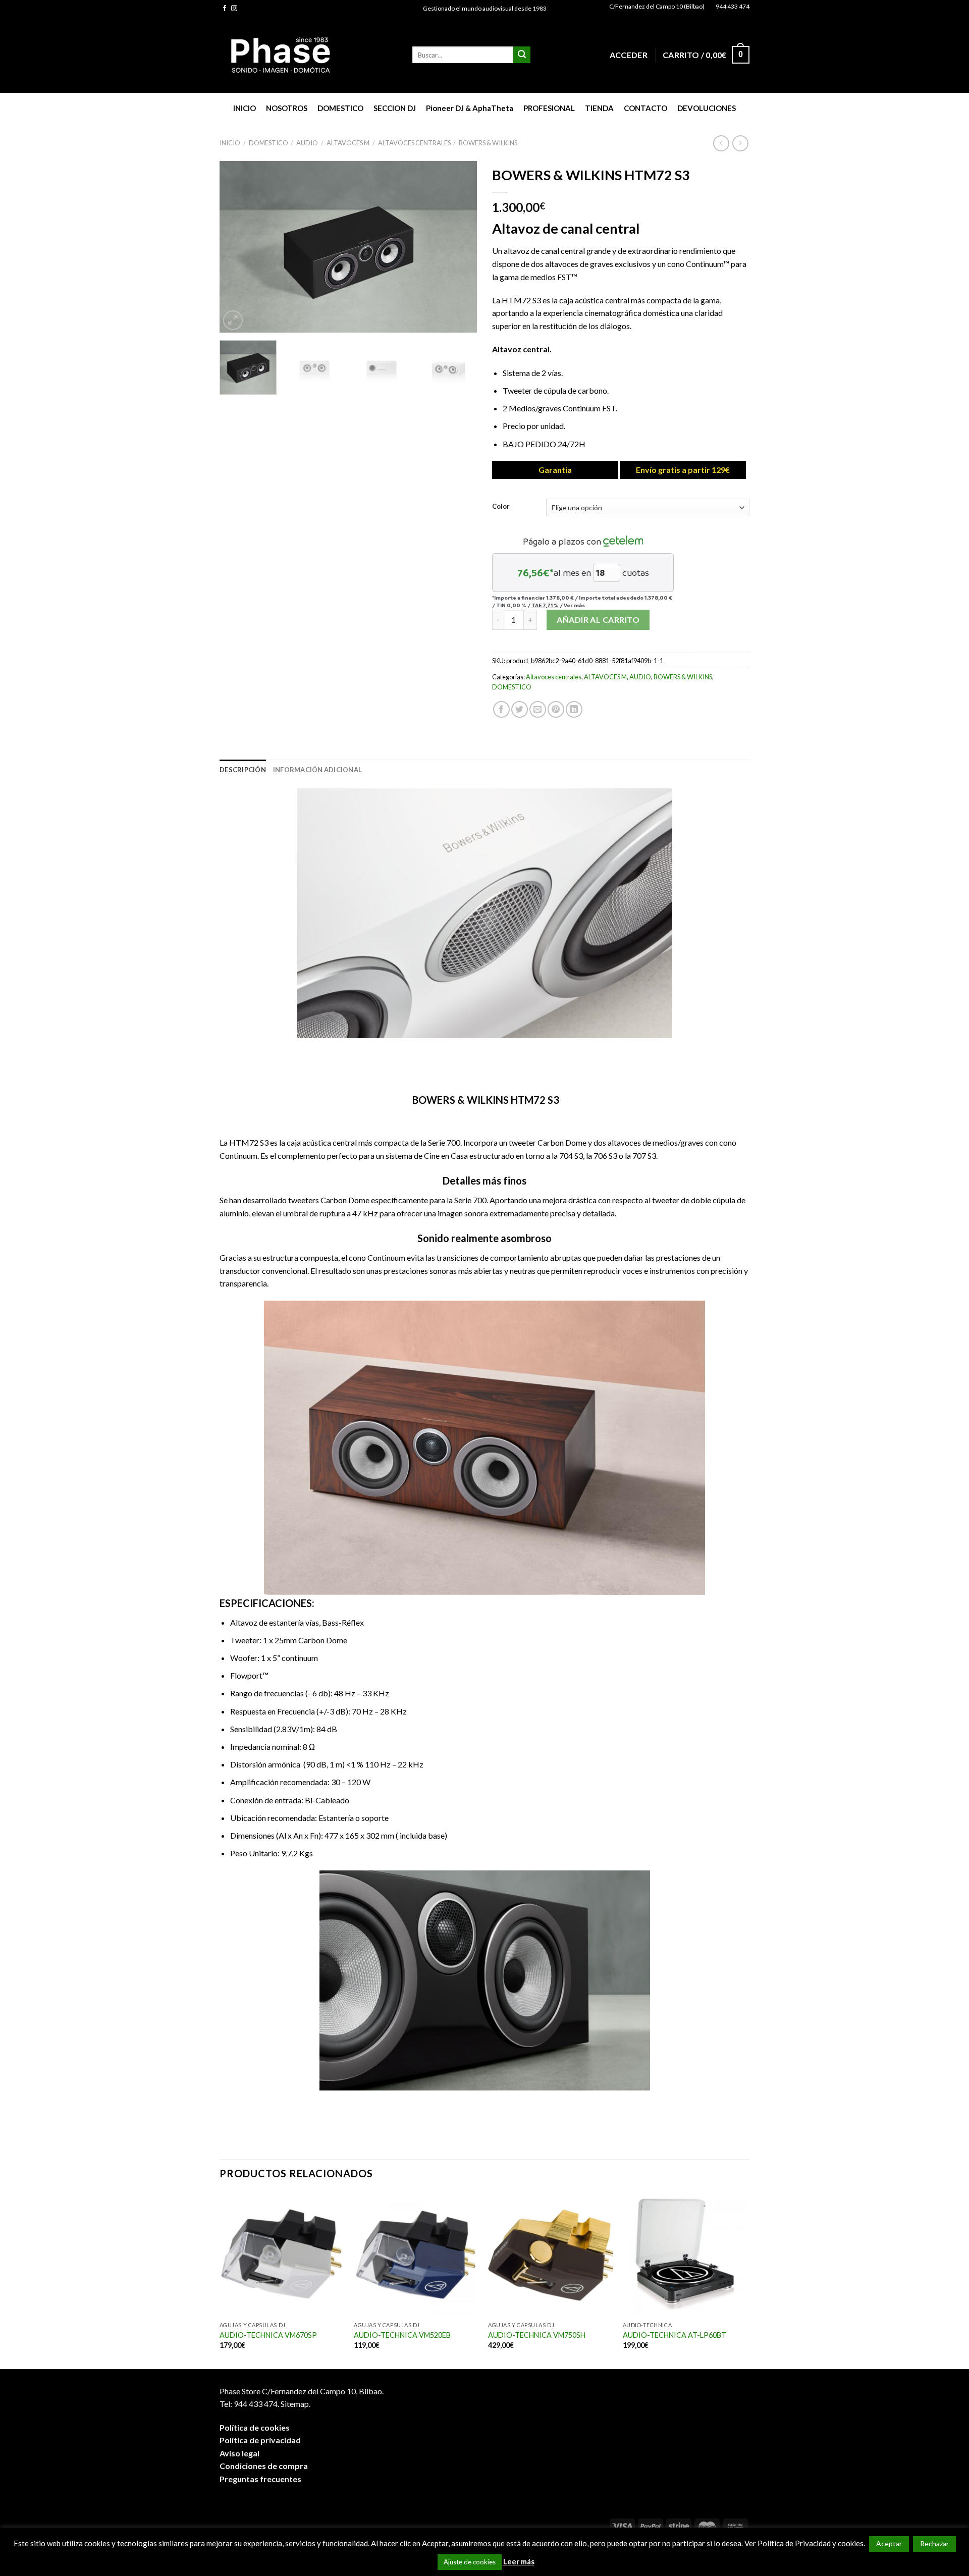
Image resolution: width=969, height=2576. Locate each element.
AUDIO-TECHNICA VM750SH (537, 2335)
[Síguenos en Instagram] (234, 9)
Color (501, 507)
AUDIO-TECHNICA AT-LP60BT (675, 2335)
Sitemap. (295, 2404)
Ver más (574, 605)
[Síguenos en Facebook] (225, 9)
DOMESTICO (340, 108)
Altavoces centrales (414, 143)
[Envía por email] (538, 709)
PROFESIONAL (549, 108)
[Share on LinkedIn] (574, 709)
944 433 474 (733, 6)
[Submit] (522, 55)
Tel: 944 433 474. (249, 2404)
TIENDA (599, 108)
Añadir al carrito (598, 620)
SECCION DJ (395, 108)
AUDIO (307, 143)
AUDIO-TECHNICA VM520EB (402, 2335)
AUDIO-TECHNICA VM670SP (268, 2335)
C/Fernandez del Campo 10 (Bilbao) (657, 6)
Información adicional (317, 770)
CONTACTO (645, 108)
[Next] (459, 247)
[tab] (243, 770)
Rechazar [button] (934, 2543)
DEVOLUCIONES (707, 108)
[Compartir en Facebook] (501, 709)
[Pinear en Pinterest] (556, 709)
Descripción (243, 770)
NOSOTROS (287, 108)
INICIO (245, 108)
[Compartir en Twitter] (520, 709)
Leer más (519, 2561)
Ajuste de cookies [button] (470, 2562)
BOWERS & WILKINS (488, 143)
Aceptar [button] (889, 2543)
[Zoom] (233, 320)
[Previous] (237, 247)
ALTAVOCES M (348, 143)
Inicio (230, 143)
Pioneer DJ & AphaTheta (470, 108)
